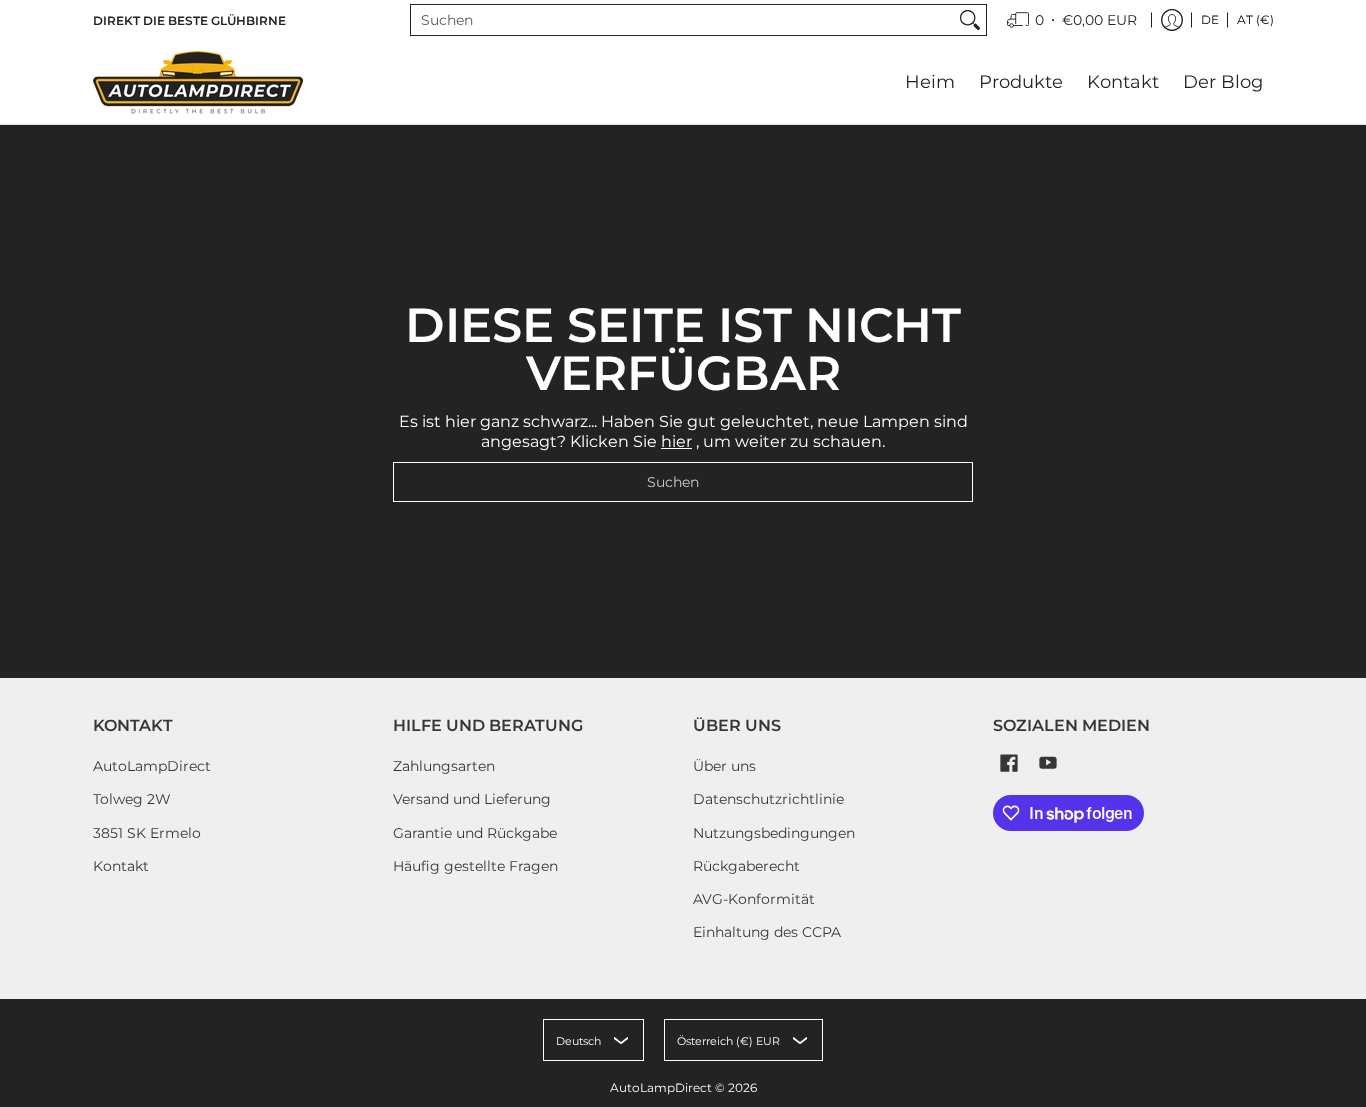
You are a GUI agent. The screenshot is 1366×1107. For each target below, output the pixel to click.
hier (676, 441)
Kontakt (121, 866)
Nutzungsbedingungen (774, 833)
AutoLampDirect (152, 766)
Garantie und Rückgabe (475, 833)
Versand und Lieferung (472, 799)
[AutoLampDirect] (198, 82)
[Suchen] (970, 20)
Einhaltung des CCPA (767, 932)
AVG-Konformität (754, 899)
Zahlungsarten (444, 766)
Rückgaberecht (746, 866)
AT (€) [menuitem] (1255, 19)
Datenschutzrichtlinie (768, 799)
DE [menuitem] (1210, 19)
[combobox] (682, 20)
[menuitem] (1072, 20)
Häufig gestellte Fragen (475, 866)
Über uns (724, 766)
